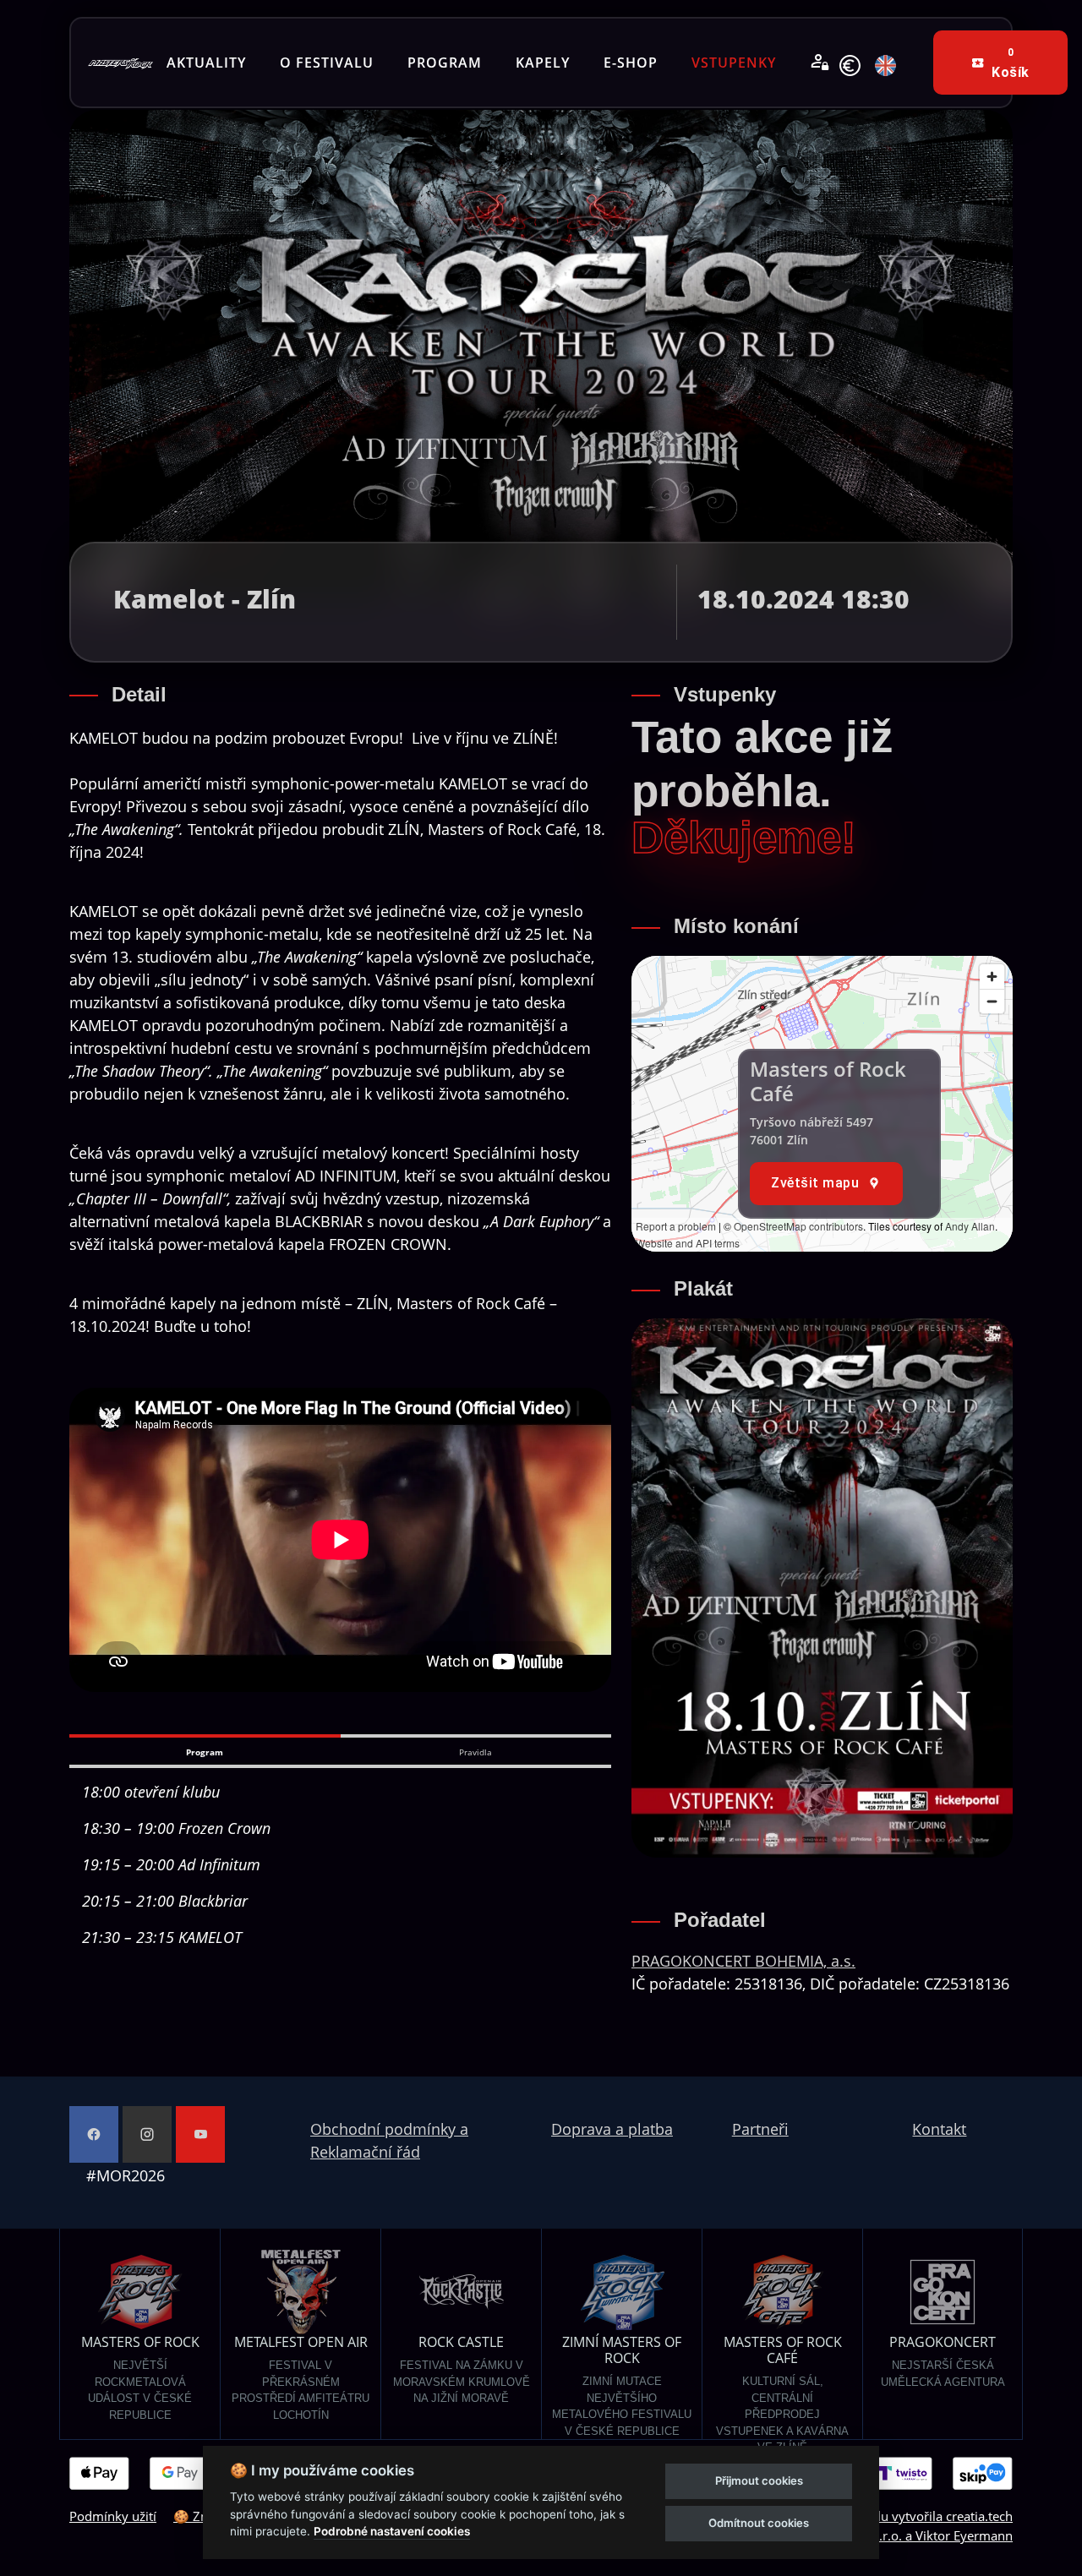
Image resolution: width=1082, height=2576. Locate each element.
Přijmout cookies (759, 2480)
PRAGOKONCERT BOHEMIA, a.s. (743, 1961)
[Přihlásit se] (820, 63)
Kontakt (939, 2129)
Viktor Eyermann (964, 2535)
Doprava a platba (612, 2129)
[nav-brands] (120, 63)
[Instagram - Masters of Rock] (147, 2134)
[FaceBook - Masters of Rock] (94, 2134)
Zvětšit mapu (815, 1183)
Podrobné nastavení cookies (392, 2531)
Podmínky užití (113, 2516)
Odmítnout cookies (759, 2523)
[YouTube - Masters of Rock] (200, 2134)
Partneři (760, 2129)
